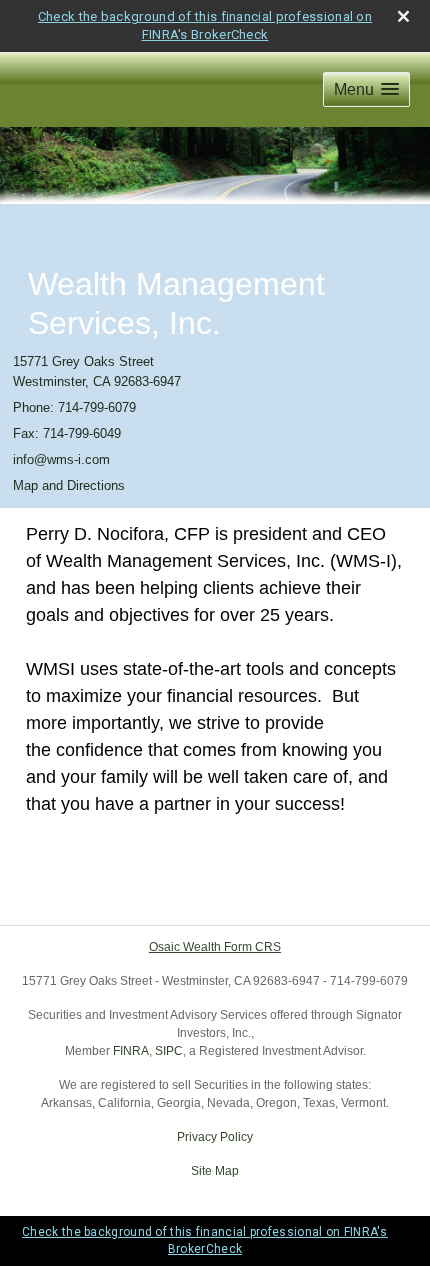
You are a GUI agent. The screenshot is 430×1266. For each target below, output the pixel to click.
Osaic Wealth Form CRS (215, 947)
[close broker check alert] (403, 16)
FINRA (131, 1051)
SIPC (169, 1051)
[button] (366, 89)
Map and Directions (69, 485)
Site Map (215, 1171)
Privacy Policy (215, 1137)
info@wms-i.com (61, 459)
